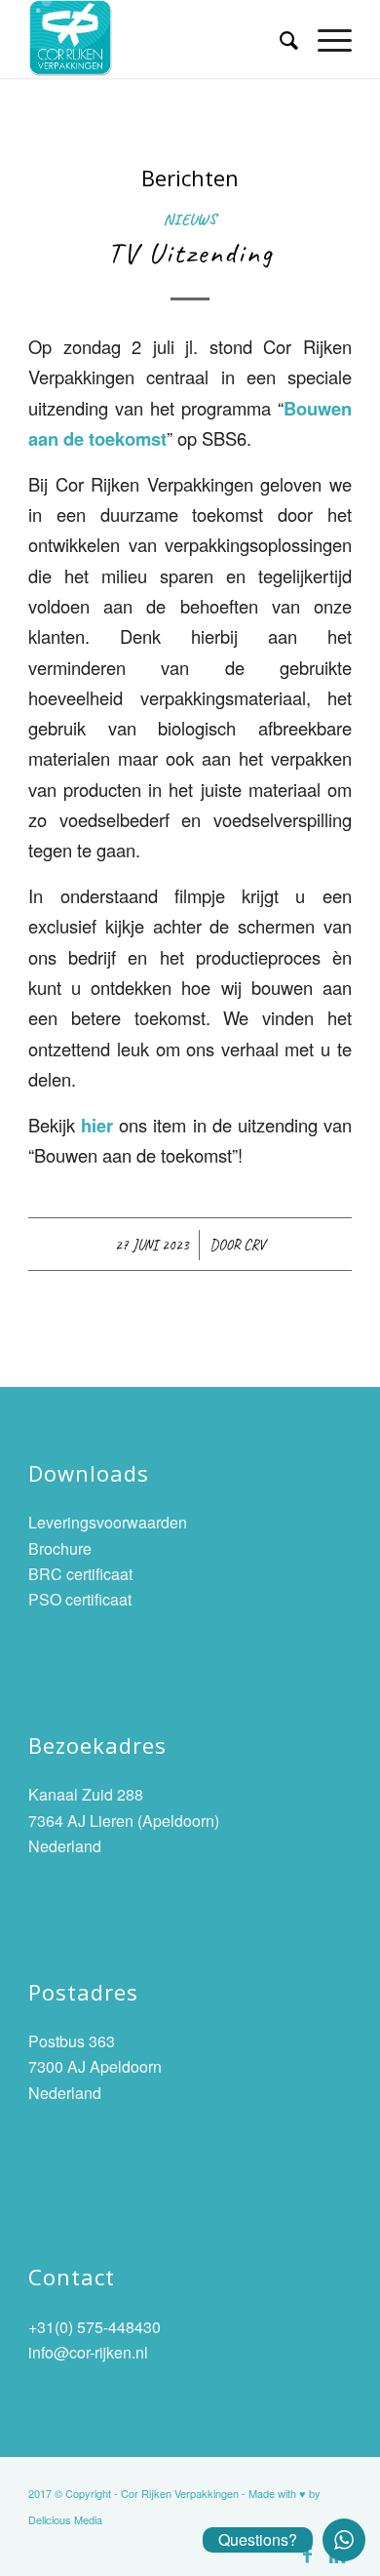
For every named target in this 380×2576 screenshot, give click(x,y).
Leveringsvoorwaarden (108, 1522)
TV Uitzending (190, 253)
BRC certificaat (80, 1574)
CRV (254, 1245)
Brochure (60, 1548)
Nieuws (190, 219)
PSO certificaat (80, 1599)
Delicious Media (65, 2519)
